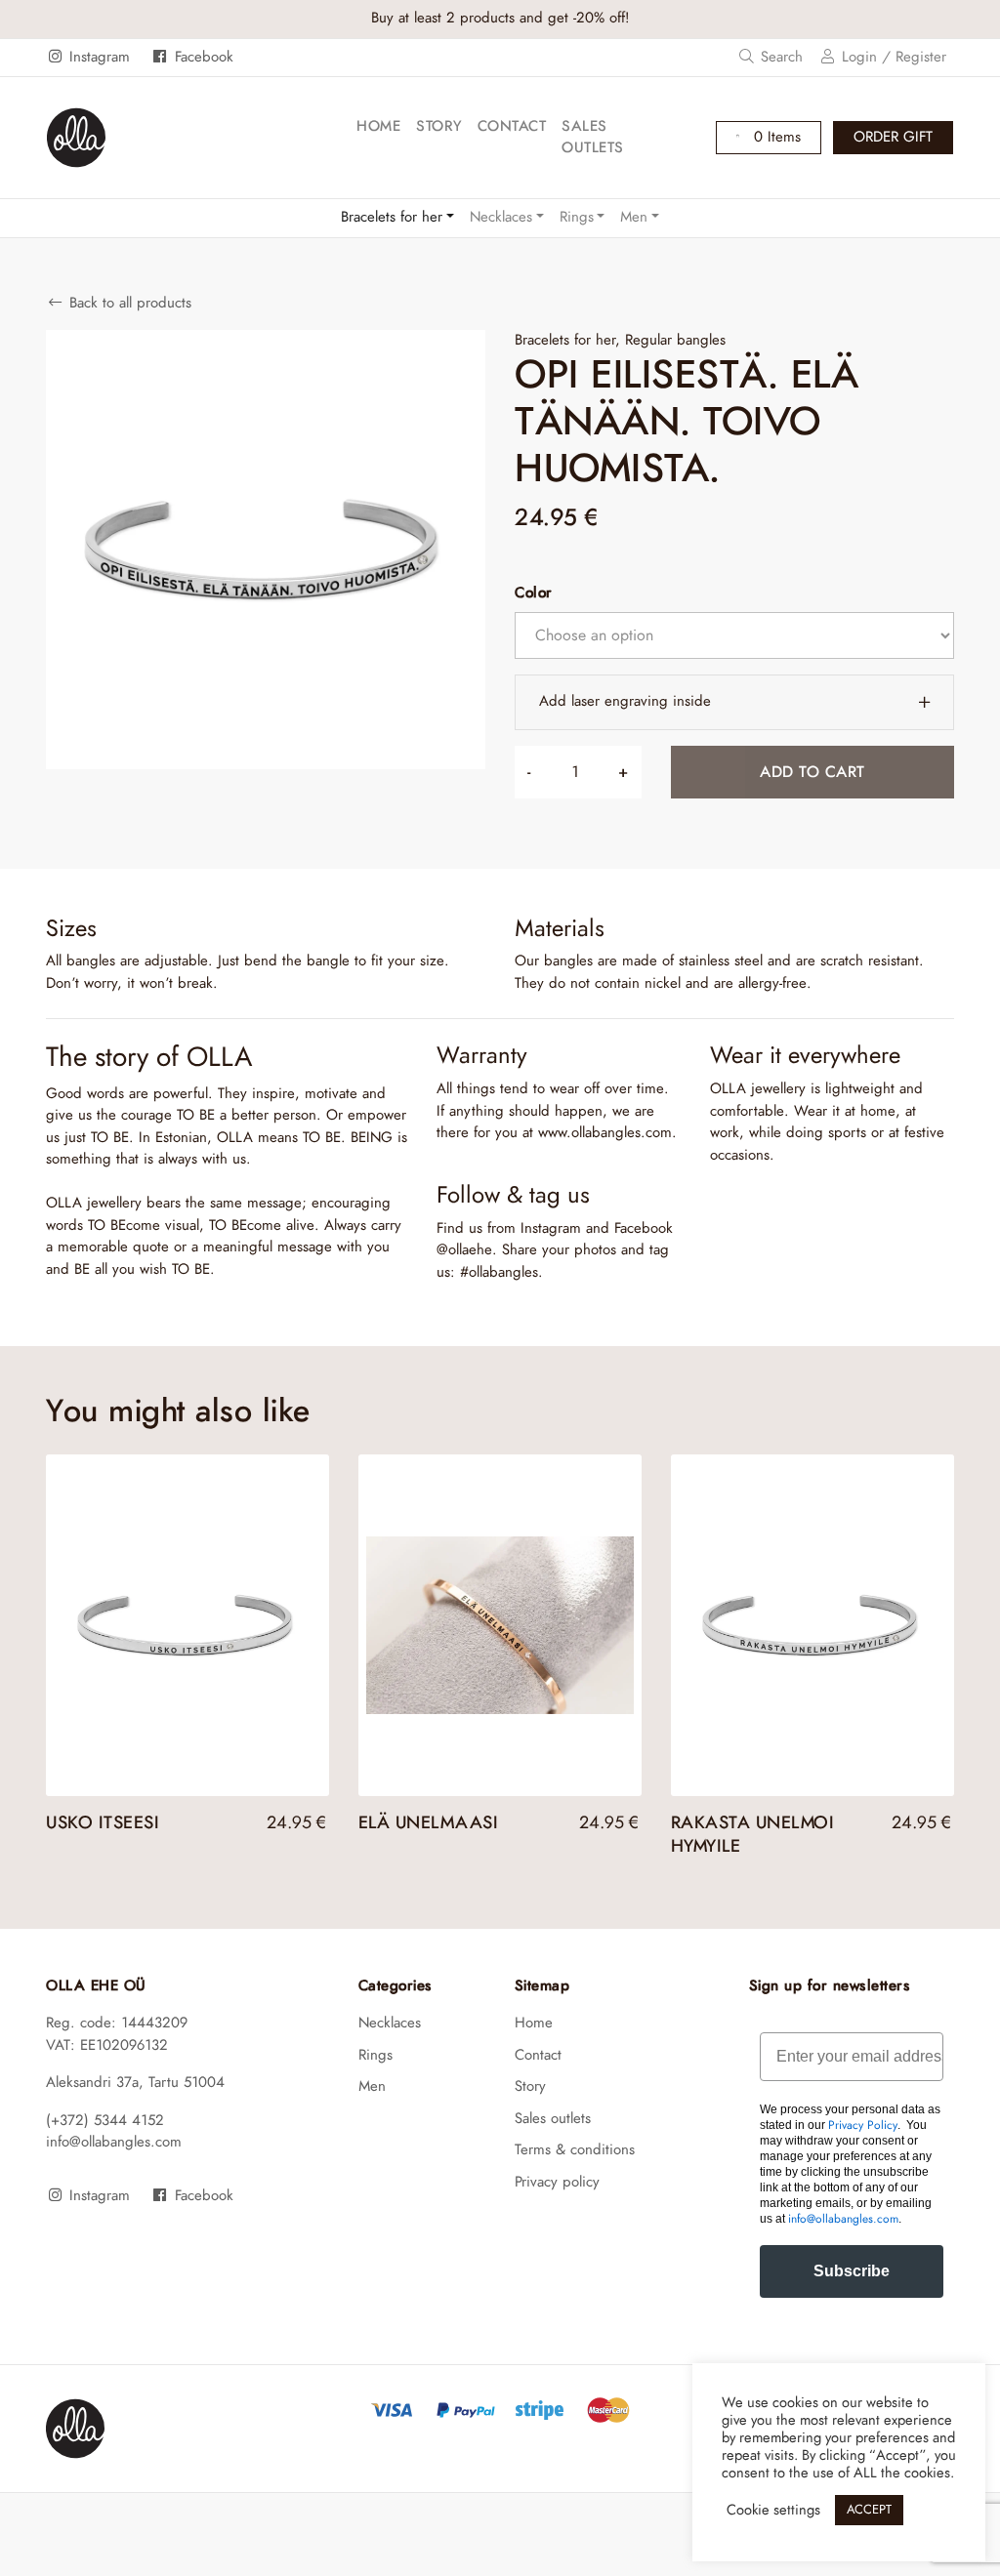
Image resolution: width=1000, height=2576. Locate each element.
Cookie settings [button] (773, 2510)
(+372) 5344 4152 (105, 2121)
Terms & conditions (575, 2150)
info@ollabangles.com (114, 2142)
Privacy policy (557, 2182)
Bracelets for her (392, 217)
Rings (577, 217)
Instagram (97, 57)
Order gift (893, 137)
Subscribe (852, 2271)
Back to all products (128, 303)
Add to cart (812, 772)
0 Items (775, 137)
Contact (512, 126)
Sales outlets (593, 138)
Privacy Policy (863, 2125)
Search (779, 57)
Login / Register (892, 57)
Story (439, 126)
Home (378, 126)
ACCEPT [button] (869, 2510)
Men (634, 217)
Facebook (201, 57)
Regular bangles (675, 340)
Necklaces (501, 217)
